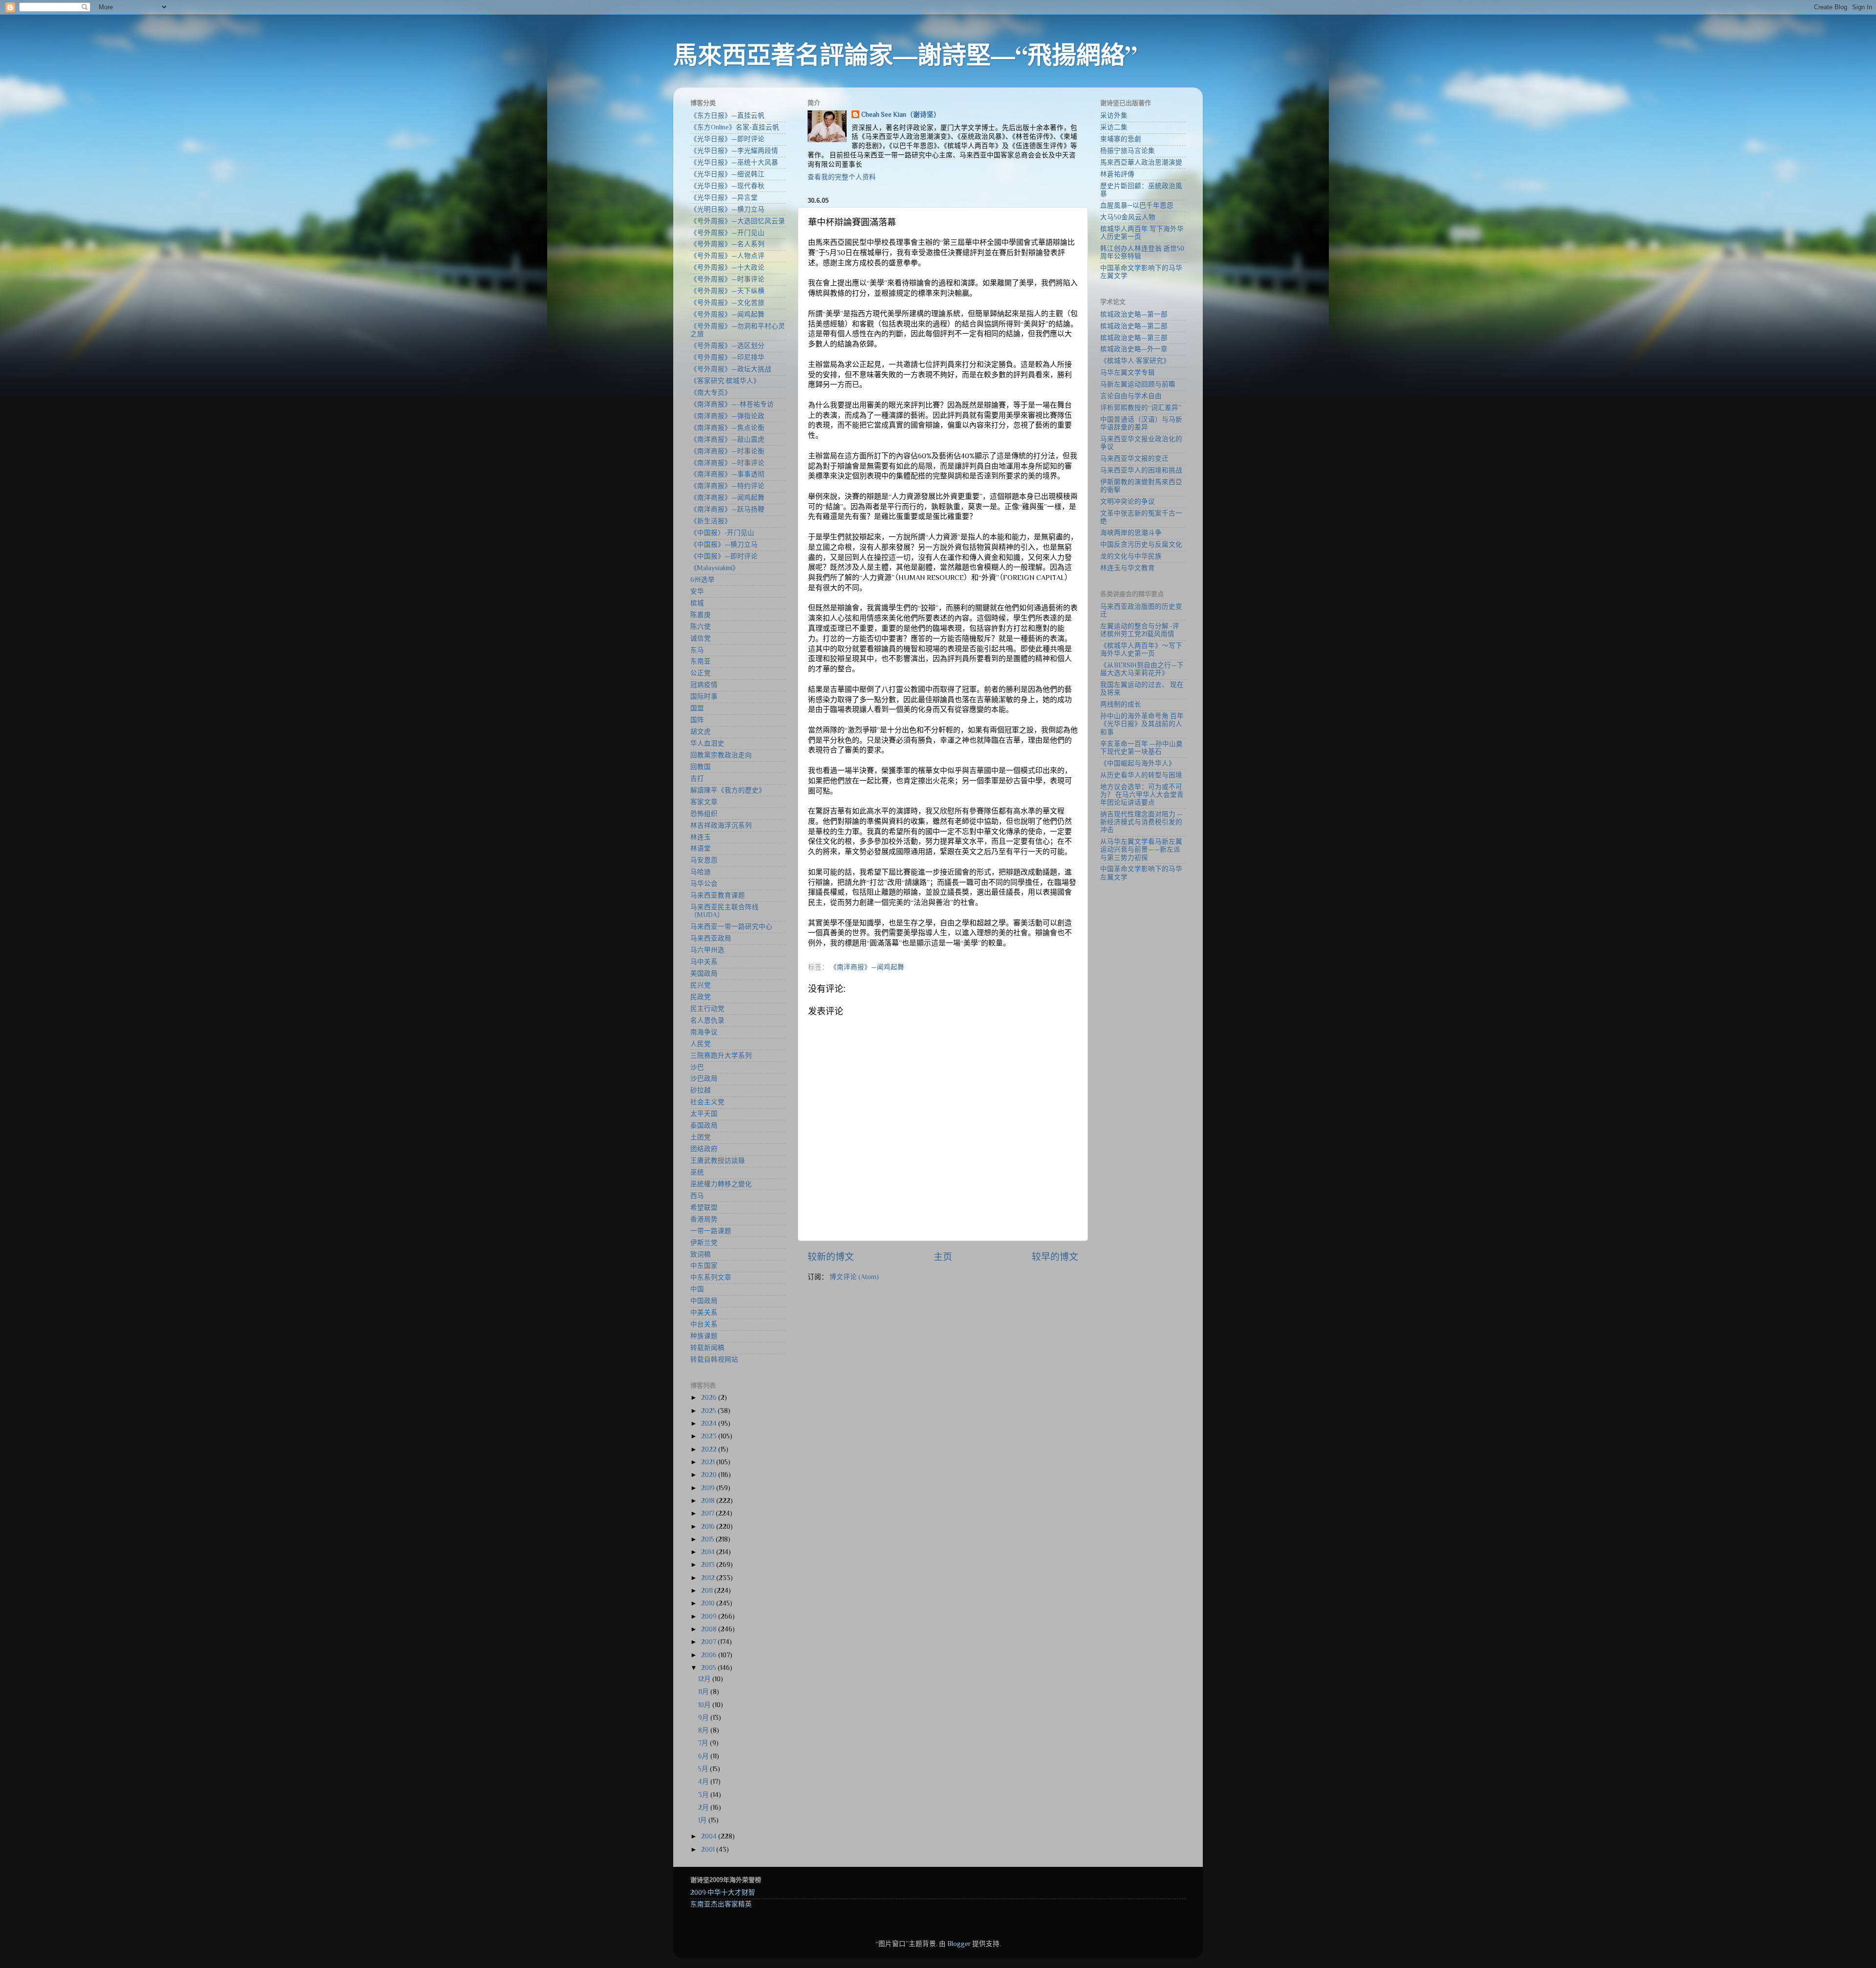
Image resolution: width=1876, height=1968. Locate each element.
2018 (709, 1501)
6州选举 (703, 580)
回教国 (701, 767)
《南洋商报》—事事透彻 (727, 474)
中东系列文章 (711, 1277)
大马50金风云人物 (1128, 217)
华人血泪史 (707, 743)
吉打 (697, 779)
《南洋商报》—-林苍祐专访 (732, 404)
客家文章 (704, 802)
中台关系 (704, 1324)
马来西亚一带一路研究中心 (731, 927)
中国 (697, 1289)
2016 (709, 1527)
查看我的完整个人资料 (842, 177)
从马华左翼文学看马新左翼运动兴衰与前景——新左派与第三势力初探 (1141, 849)
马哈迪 (701, 872)
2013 (709, 1565)
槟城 (697, 603)
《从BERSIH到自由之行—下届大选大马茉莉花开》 (1142, 669)
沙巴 (697, 1067)
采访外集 (1114, 116)
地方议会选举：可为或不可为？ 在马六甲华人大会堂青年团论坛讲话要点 (1142, 795)
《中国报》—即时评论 (724, 556)
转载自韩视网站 (714, 1359)
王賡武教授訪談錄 (718, 1161)
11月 (704, 1692)
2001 (709, 1850)
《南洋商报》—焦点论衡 (727, 428)
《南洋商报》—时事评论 (727, 463)
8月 (704, 1730)
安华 (697, 591)
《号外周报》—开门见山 (727, 233)
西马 (697, 1196)
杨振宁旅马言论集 (1128, 151)
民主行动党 (707, 1009)
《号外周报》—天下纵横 (727, 291)
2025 (709, 1411)
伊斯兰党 (704, 1243)
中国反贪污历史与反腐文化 (1141, 545)
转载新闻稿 (707, 1348)
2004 (710, 1836)
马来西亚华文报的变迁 (1134, 459)
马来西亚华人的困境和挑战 (1141, 470)
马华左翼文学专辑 (1128, 373)
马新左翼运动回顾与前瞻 (1138, 384)
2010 (709, 1603)
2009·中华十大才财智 (723, 1893)
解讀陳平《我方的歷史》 (728, 790)
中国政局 (704, 1301)
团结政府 (704, 1149)
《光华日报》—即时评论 (727, 139)
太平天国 (704, 1114)
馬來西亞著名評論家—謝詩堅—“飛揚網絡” (905, 54)
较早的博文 (1055, 1257)
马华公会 (704, 884)
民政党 (701, 997)
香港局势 (704, 1219)
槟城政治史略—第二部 (1134, 326)
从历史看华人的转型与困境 (1141, 775)
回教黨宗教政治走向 (721, 755)
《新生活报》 (711, 521)
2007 (709, 1642)
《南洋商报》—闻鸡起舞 (867, 967)
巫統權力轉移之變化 (721, 1184)
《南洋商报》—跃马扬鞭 (727, 509)
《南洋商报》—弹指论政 (727, 416)
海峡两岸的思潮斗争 (1131, 533)
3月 (704, 1795)
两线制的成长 (1121, 704)
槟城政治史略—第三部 (1134, 338)
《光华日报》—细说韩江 (727, 174)
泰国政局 (704, 1125)
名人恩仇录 (707, 1020)
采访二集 (1114, 127)
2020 (710, 1475)
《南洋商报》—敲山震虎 (727, 439)
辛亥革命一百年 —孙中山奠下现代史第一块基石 (1141, 748)
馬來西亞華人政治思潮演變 (1141, 162)
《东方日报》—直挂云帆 (727, 116)
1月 (703, 1820)
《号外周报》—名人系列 (727, 244)
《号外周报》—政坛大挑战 (731, 369)
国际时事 (704, 696)
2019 (709, 1488)
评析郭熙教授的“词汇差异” (1141, 408)
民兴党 (701, 985)
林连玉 (701, 837)
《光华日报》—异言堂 (724, 198)
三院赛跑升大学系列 (721, 1056)
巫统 (697, 1172)
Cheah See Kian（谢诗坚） (901, 115)
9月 (704, 1718)
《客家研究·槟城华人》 (725, 381)
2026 (710, 1398)
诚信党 (701, 638)
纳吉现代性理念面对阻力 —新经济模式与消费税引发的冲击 (1141, 822)
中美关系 (704, 1313)
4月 (704, 1782)
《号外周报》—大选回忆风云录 (738, 221)
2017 (708, 1513)
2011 (708, 1591)
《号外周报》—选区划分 (727, 346)
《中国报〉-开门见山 (722, 533)
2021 (709, 1462)
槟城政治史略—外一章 (1134, 349)
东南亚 (701, 661)
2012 (709, 1578)
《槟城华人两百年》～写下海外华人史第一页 (1141, 650)
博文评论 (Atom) (854, 1277)
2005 (709, 1668)
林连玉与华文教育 (1128, 568)
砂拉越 (701, 1090)
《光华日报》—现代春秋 (727, 186)
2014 (709, 1552)
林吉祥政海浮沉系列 (721, 825)
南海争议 (704, 1032)
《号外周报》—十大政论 (727, 267)
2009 (710, 1616)
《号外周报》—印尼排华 (727, 357)
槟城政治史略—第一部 (1134, 314)
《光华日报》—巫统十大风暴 (734, 162)
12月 (705, 1679)
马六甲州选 (707, 950)
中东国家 (704, 1266)
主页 (943, 1257)
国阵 (697, 720)
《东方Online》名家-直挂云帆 (735, 127)
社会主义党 (707, 1102)
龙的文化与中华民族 (1131, 556)
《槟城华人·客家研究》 (1135, 361)
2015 (708, 1539)
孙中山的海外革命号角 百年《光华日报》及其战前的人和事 (1142, 724)
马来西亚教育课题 (718, 895)
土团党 (701, 1137)
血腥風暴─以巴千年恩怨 (1137, 205)
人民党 (701, 1044)
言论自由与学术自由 (1131, 396)
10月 (705, 1705)
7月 (704, 1743)
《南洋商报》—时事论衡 (727, 451)
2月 (704, 1808)
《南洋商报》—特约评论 (727, 486)
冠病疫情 (704, 685)
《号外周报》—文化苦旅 (727, 303)
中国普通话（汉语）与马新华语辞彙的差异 (1141, 423)
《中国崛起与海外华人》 (1138, 763)
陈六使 (701, 627)
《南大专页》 (711, 393)
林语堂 (701, 848)
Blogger (959, 1944)
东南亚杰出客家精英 (721, 1904)
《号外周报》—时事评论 (727, 279)
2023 (710, 1436)
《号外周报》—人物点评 (727, 256)
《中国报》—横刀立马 (724, 545)
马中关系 (704, 962)
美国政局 (704, 973)
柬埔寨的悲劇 (1121, 139)
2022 (710, 1449)
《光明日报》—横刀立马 (727, 209)
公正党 (701, 673)
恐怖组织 (704, 814)
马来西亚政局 (711, 938)
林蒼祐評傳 (1117, 174)
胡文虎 (701, 732)
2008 (710, 1629)
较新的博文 (831, 1257)
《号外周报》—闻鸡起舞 (727, 314)
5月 (704, 1769)
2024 (710, 1423)
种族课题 (704, 1336)
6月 (704, 1756)
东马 (697, 650)
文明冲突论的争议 (1128, 502)
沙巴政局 (704, 1079)
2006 (710, 1655)
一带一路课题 (711, 1231)
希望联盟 (704, 1208)
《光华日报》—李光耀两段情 (734, 151)
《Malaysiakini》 (715, 568)
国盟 (697, 708)
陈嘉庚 (701, 615)
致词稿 (701, 1254)
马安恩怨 (704, 860)
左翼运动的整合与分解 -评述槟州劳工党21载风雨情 (1140, 630)
